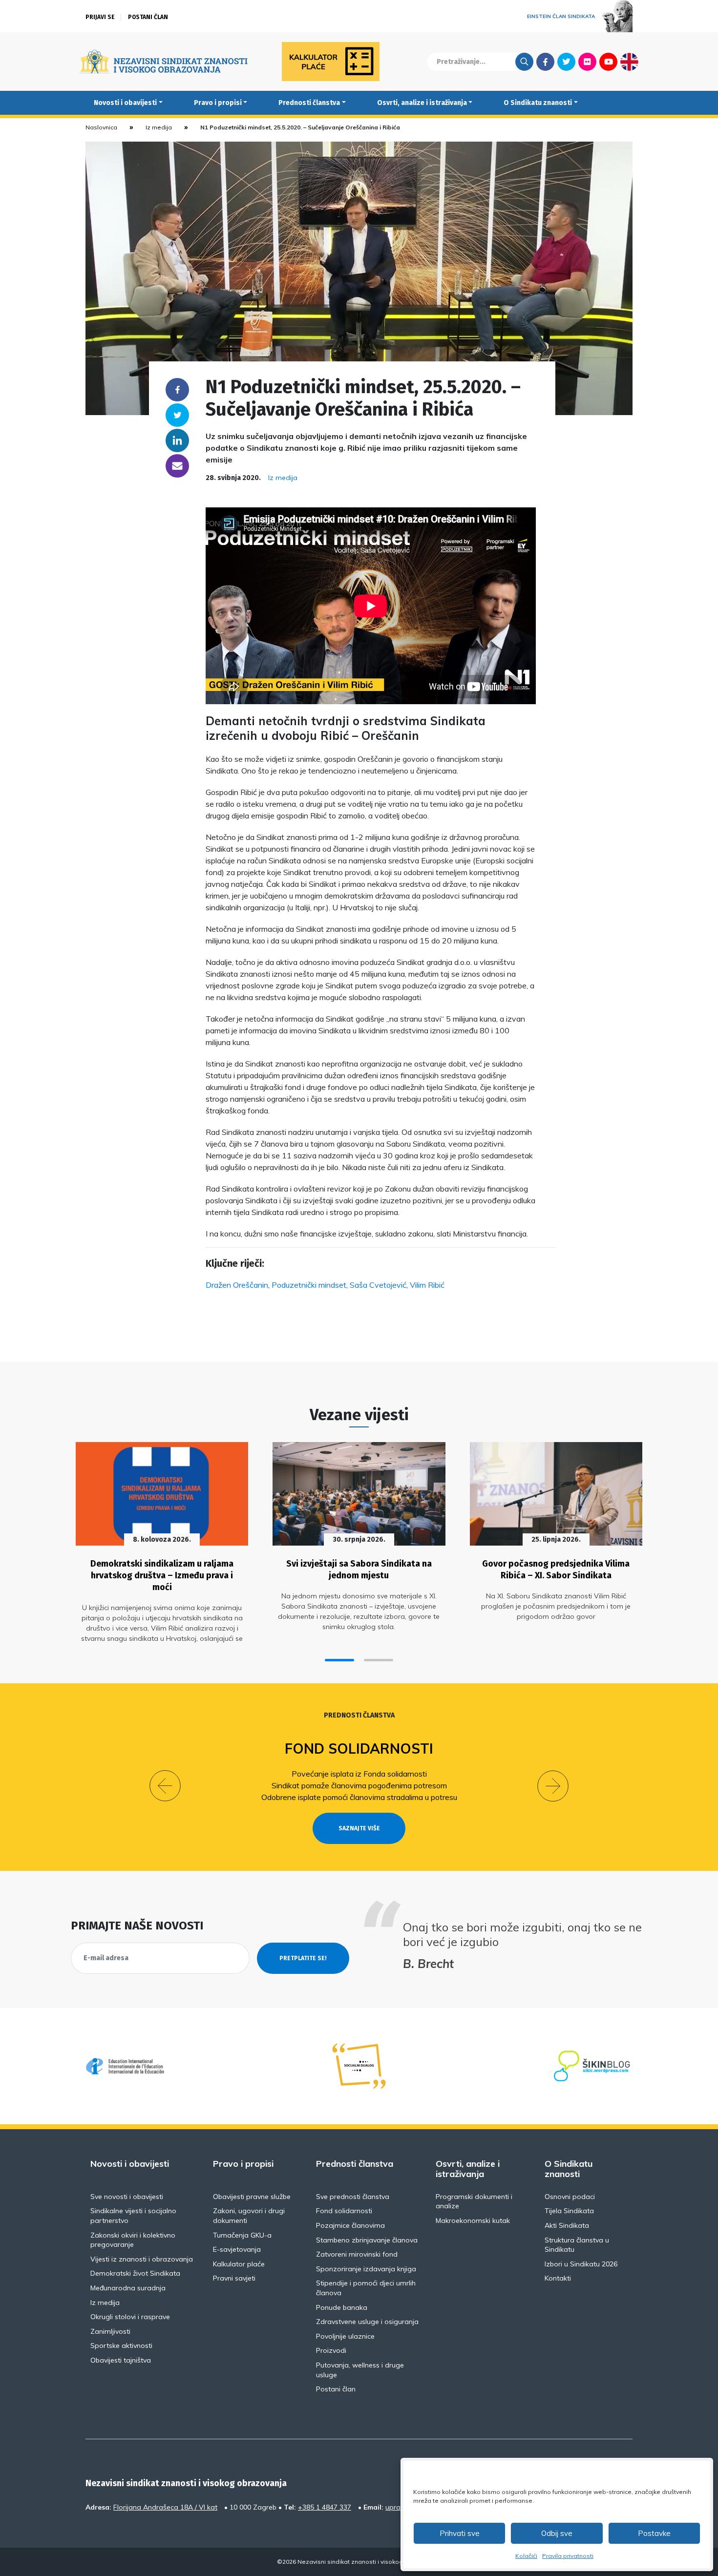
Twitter (566, 62)
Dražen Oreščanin (237, 1285)
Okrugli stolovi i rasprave (130, 2317)
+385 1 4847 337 (325, 2507)
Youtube (608, 62)
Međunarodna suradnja (128, 2288)
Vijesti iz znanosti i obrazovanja (142, 2259)
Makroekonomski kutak (473, 2220)
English (629, 62)
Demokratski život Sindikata (135, 2273)
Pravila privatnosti (568, 2556)
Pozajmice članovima (350, 2225)
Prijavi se (100, 17)
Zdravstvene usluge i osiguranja (367, 2322)
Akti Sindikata (567, 2225)
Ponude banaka (342, 2307)
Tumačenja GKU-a (242, 2235)
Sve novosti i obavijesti (127, 2197)
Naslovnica (101, 127)
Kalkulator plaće (239, 2264)
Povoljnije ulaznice (345, 2336)
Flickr (588, 62)
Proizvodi (331, 2350)
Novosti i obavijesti (125, 103)
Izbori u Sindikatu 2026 (581, 2264)
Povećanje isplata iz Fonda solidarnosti (359, 1774)
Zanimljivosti (110, 2331)
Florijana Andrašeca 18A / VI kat (165, 2507)
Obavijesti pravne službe (252, 2197)
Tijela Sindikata (569, 2211)
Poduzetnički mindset (309, 1285)
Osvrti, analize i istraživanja (422, 103)
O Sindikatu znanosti (538, 103)
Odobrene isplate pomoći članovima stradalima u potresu (359, 1797)
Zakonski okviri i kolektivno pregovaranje (133, 2240)
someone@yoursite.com (177, 466)
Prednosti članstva (309, 103)
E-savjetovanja (237, 2249)
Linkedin (177, 440)
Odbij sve (557, 2533)
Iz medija (159, 127)
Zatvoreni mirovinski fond (357, 2254)
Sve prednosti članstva (353, 2197)
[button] (339, 1660)
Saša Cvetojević (378, 1285)
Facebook (545, 62)
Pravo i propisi (218, 103)
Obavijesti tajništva (121, 2360)
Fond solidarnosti (359, 1749)
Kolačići (526, 2556)
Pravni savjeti (234, 2278)
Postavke (654, 2533)
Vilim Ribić (427, 1285)
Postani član (148, 17)
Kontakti (558, 2278)
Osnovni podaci (570, 2197)
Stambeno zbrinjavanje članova (367, 2240)
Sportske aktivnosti (121, 2346)
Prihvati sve (460, 2533)
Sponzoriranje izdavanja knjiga (366, 2269)
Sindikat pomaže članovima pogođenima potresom (359, 1785)
